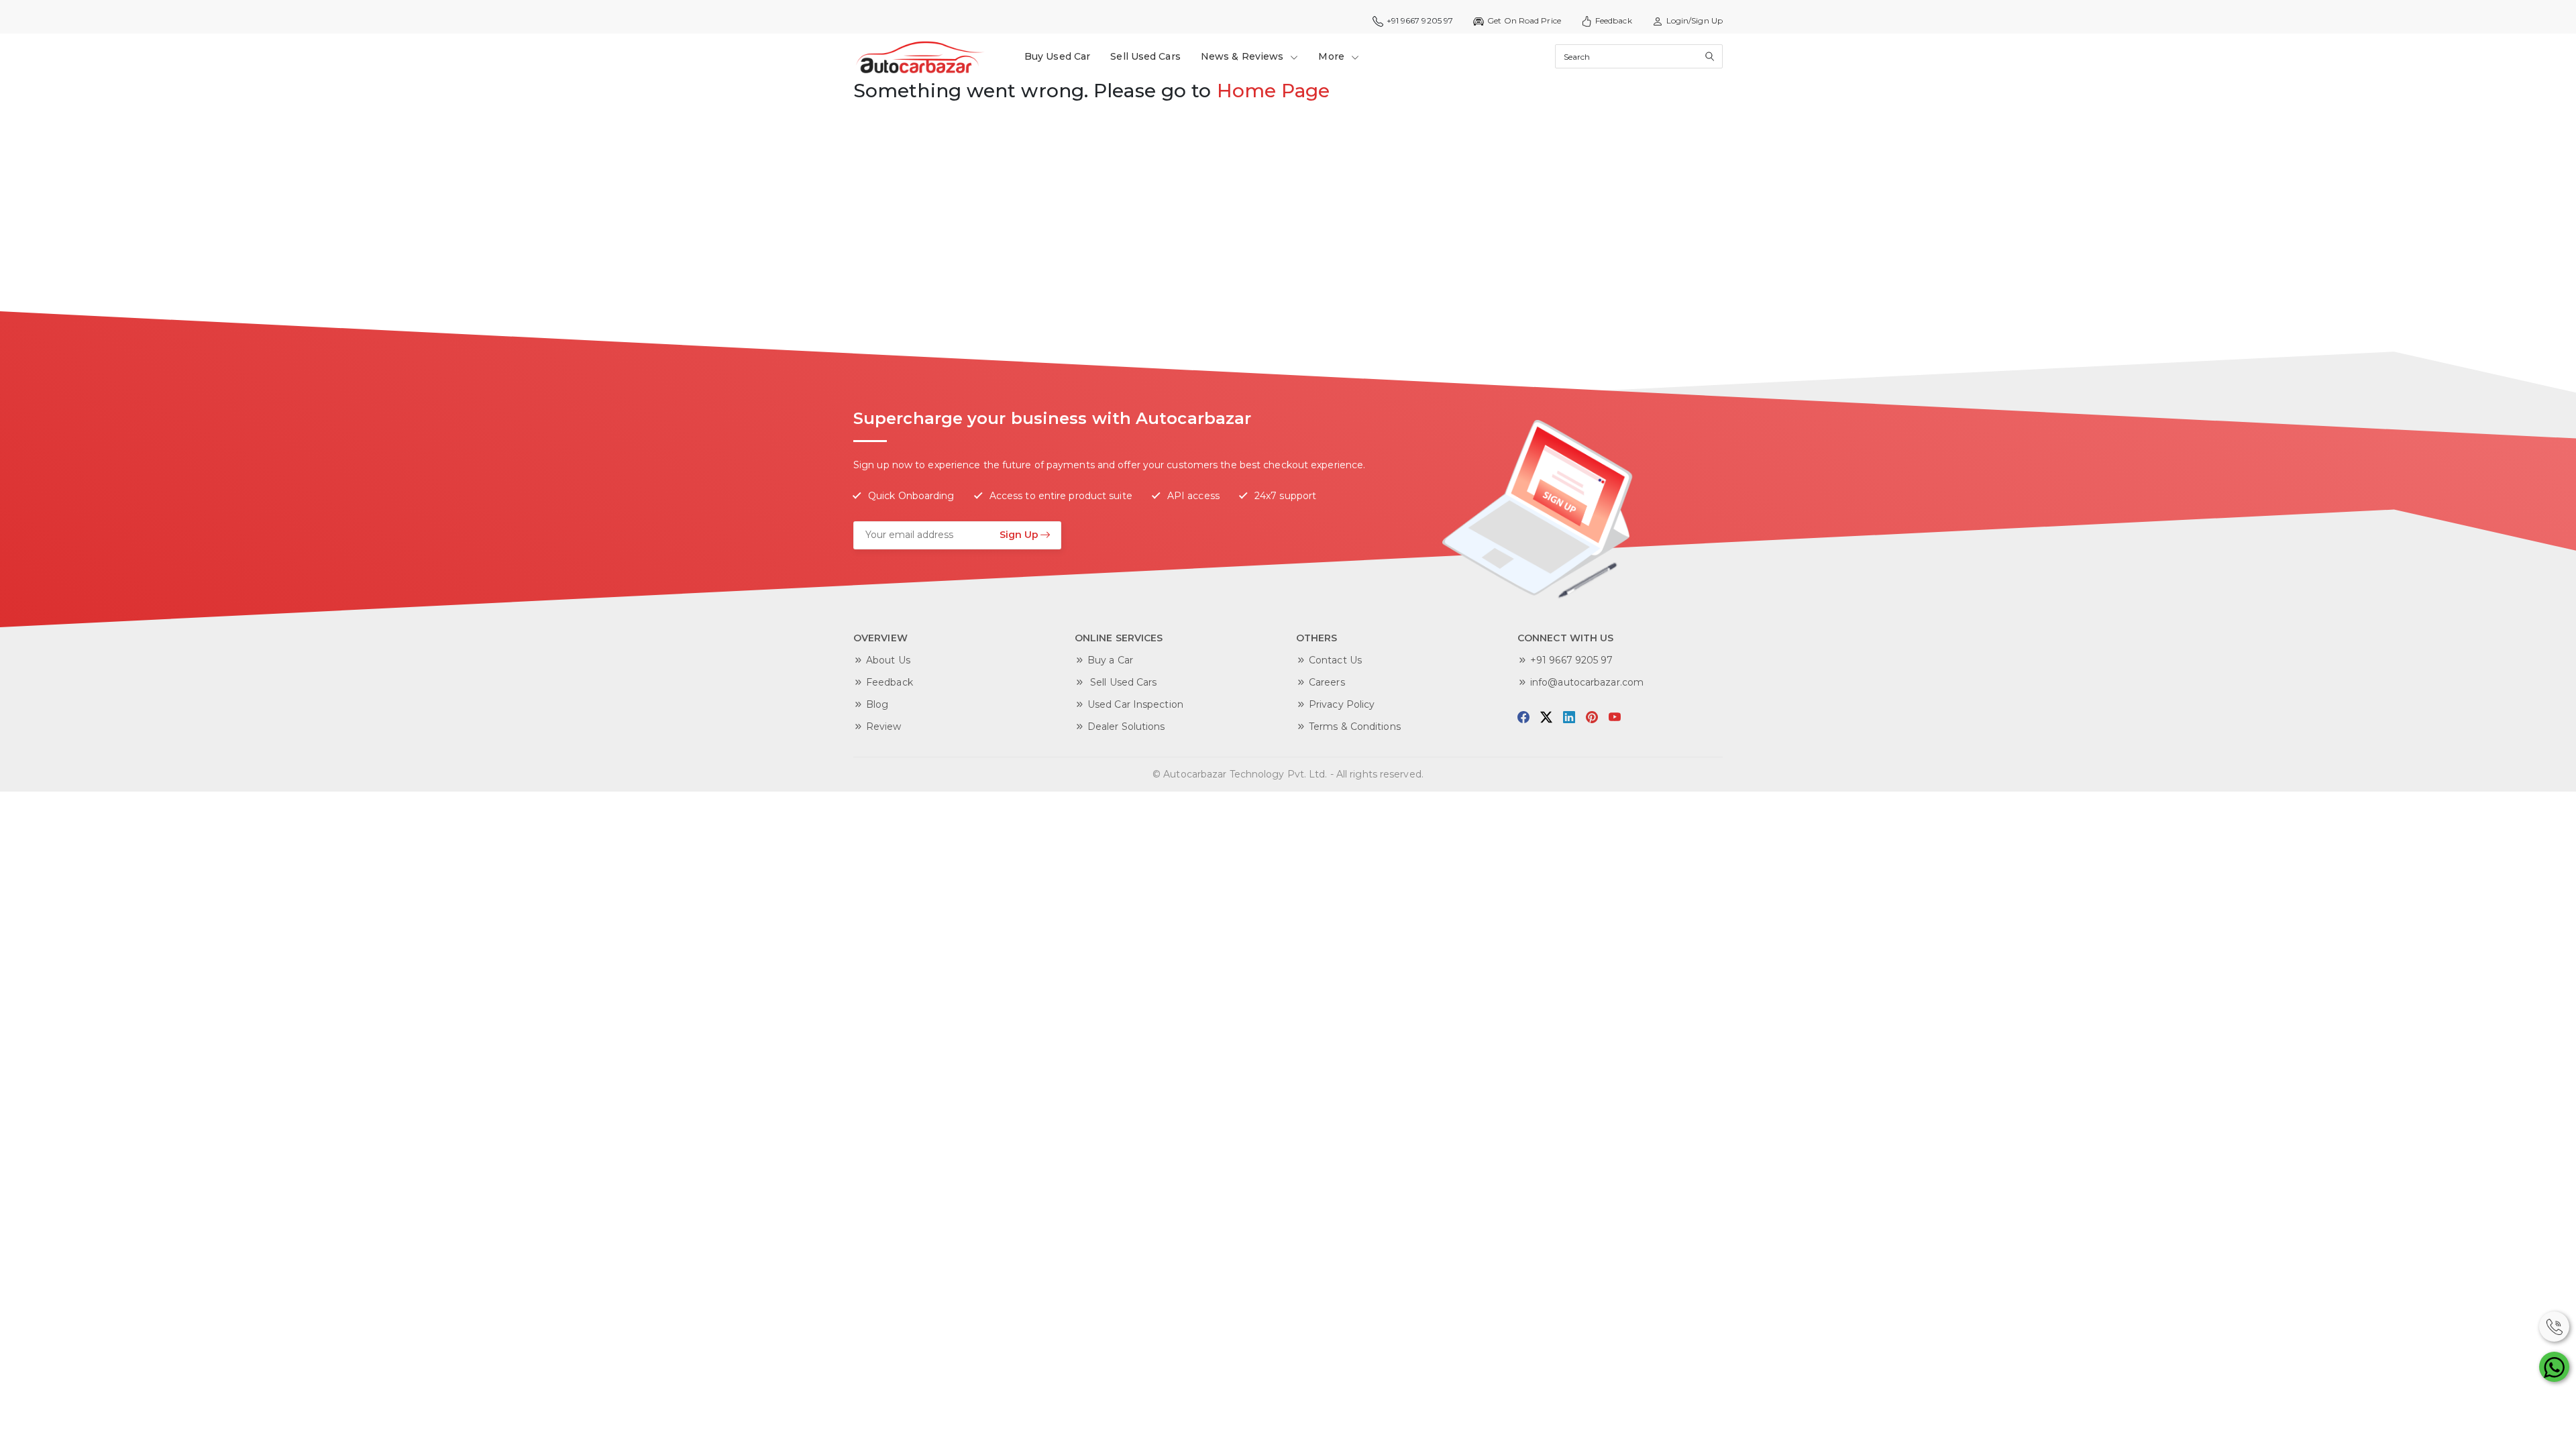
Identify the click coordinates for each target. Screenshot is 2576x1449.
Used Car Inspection (1135, 704)
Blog (877, 704)
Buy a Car (1110, 660)
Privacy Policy (1342, 704)
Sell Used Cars (1145, 56)
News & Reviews (1244, 56)
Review (884, 727)
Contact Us (1335, 660)
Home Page (1274, 91)
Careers (1327, 682)
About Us (888, 660)
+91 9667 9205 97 (1572, 660)
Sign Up (1019, 535)
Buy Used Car (1057, 56)
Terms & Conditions (1355, 727)
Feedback (1614, 20)
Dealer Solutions (1126, 727)
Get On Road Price (1524, 20)
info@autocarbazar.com (1587, 682)
